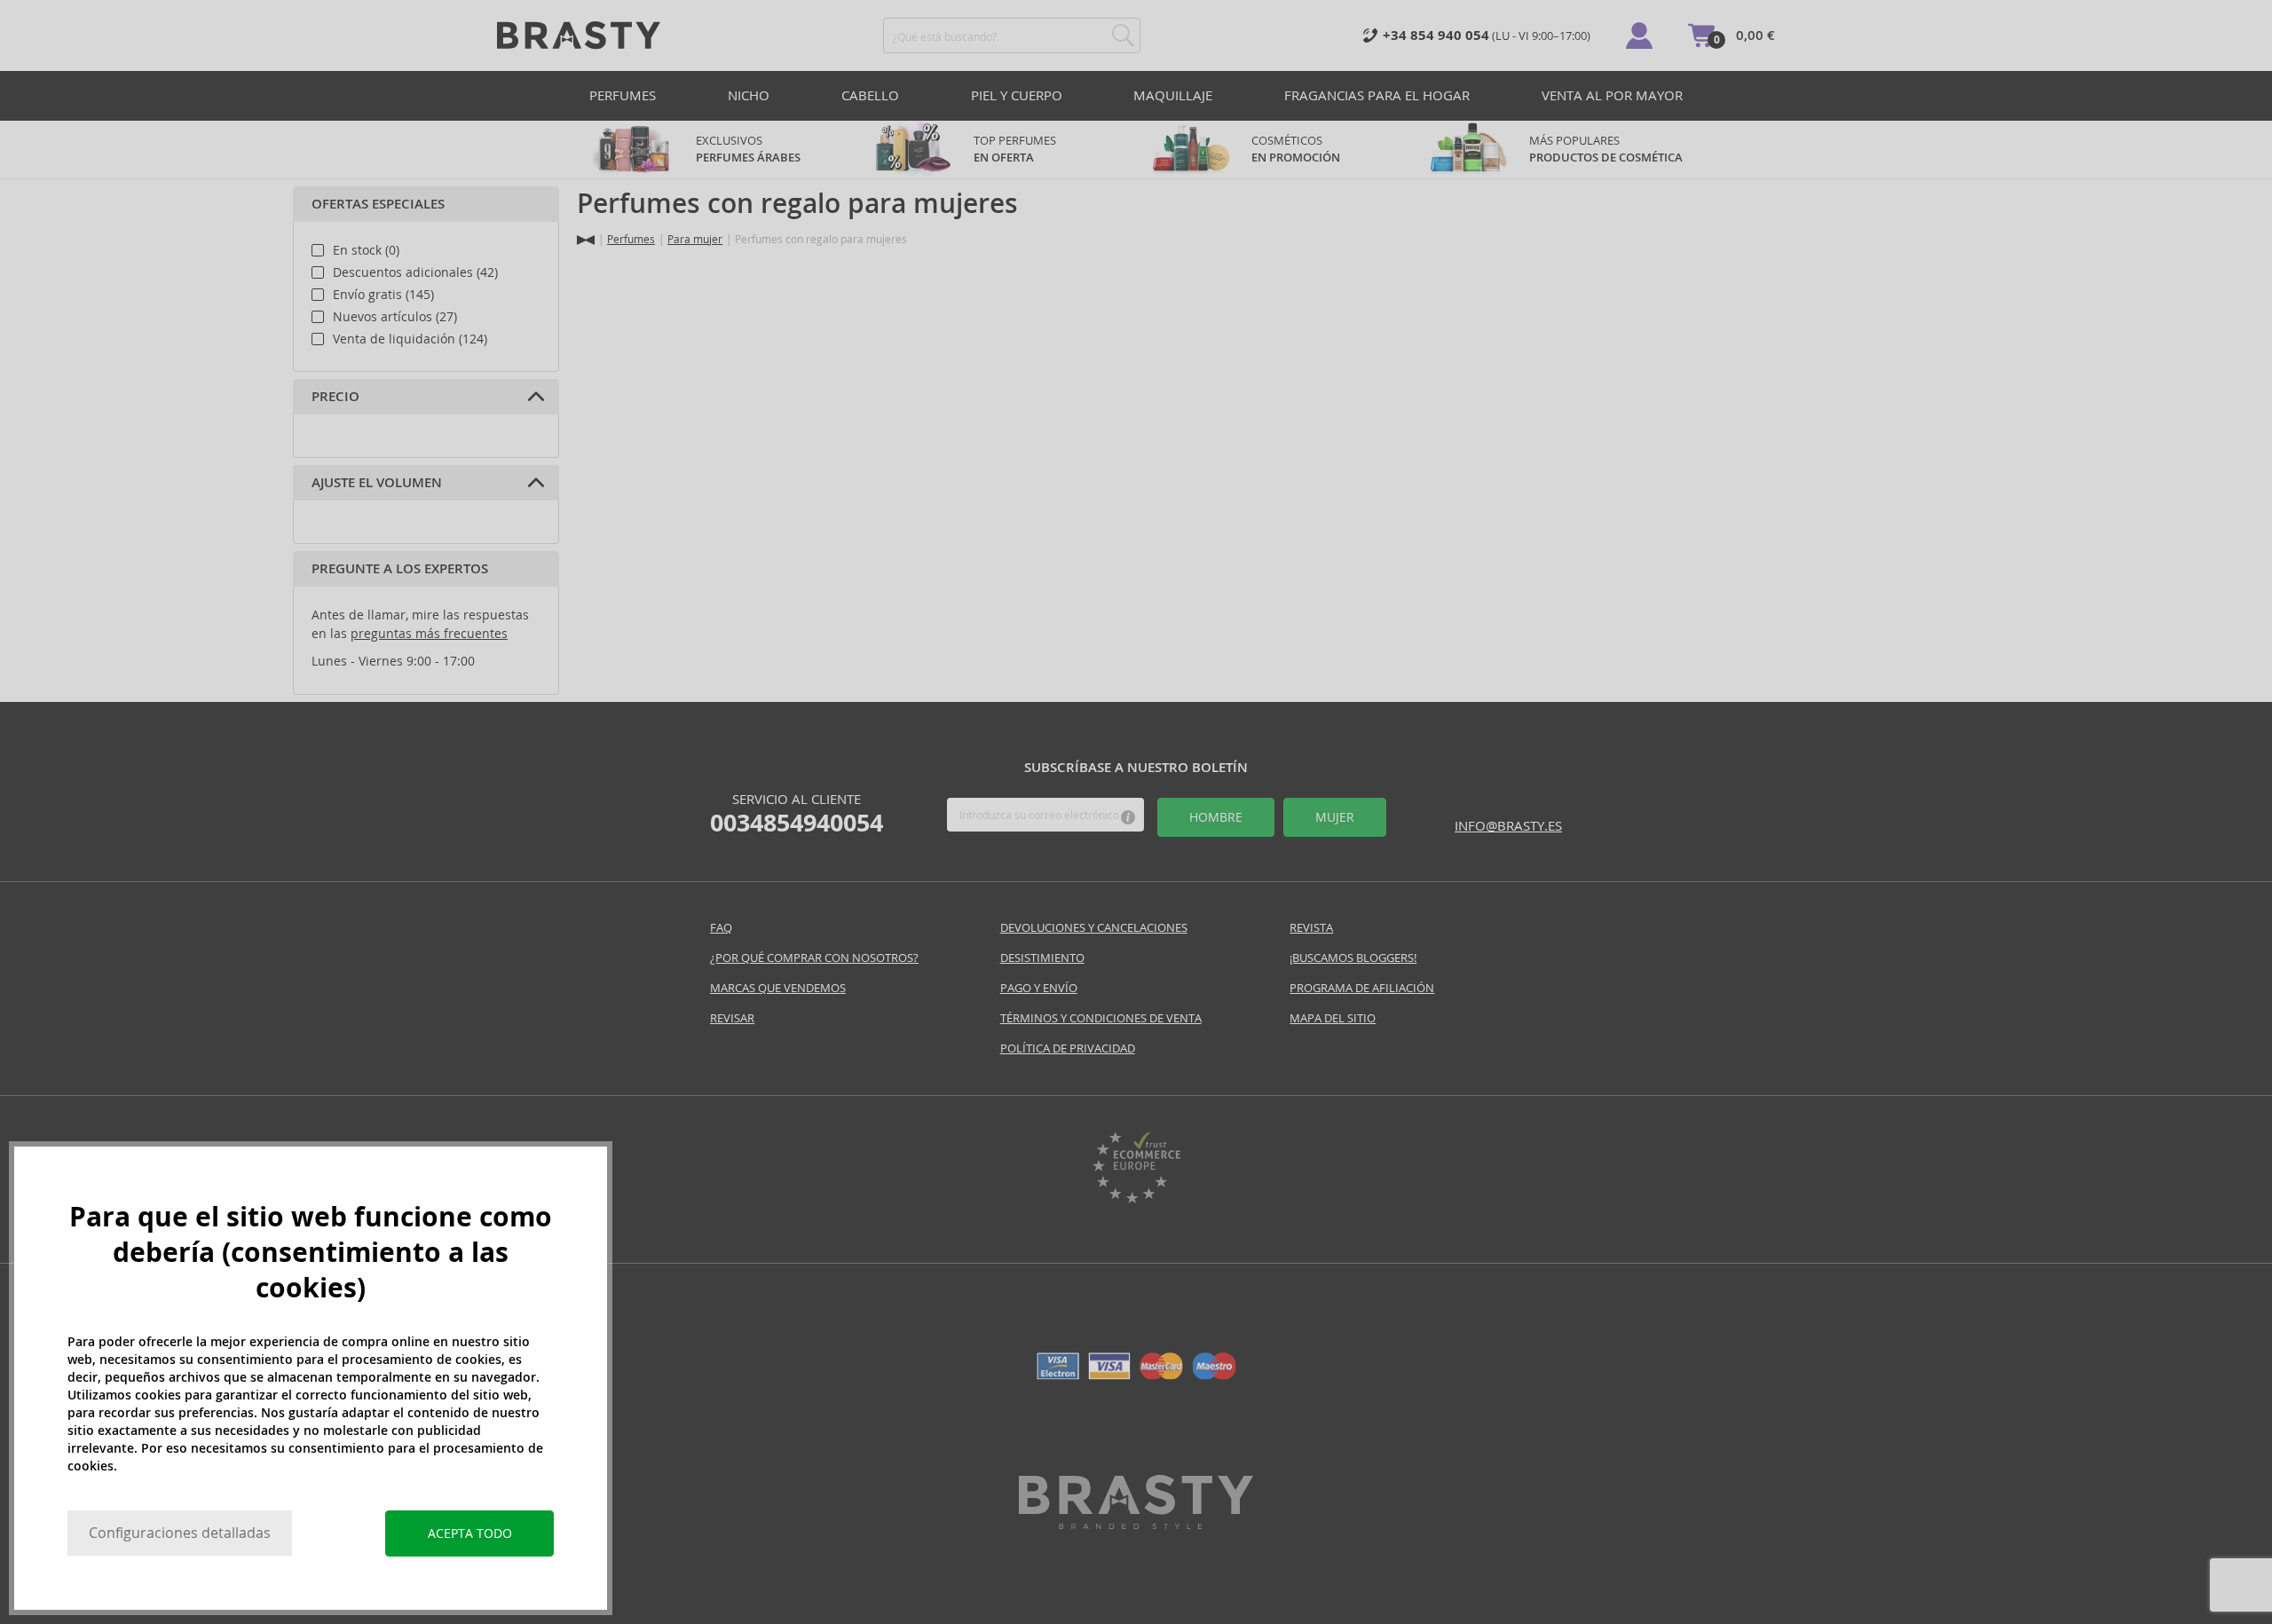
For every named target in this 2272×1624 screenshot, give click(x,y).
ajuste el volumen (377, 483)
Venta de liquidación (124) (410, 339)
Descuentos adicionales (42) (415, 272)
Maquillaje (1173, 95)
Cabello (870, 95)
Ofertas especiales (378, 204)
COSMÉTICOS (1296, 149)
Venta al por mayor (1612, 95)
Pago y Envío (1039, 988)
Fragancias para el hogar (1377, 95)
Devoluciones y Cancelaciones (1094, 928)
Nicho (749, 95)
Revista (1311, 928)
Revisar (732, 1018)
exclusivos (748, 149)
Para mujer (695, 239)
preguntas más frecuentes (429, 634)
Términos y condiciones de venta (1101, 1018)
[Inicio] (586, 240)
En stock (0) (366, 250)
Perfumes (623, 95)
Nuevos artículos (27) (395, 317)
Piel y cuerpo (1017, 95)
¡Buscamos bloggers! (1353, 958)
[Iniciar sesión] (1639, 35)
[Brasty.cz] (1136, 1524)
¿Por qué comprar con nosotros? (814, 958)
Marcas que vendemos (778, 988)
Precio (335, 397)
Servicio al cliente (797, 814)
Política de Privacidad (1068, 1049)
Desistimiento (1042, 958)
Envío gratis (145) (383, 295)
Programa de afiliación (1362, 988)
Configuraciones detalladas (180, 1533)
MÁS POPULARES (1606, 149)
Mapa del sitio (1333, 1018)
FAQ (721, 928)
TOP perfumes (1015, 149)
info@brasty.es (1508, 826)
